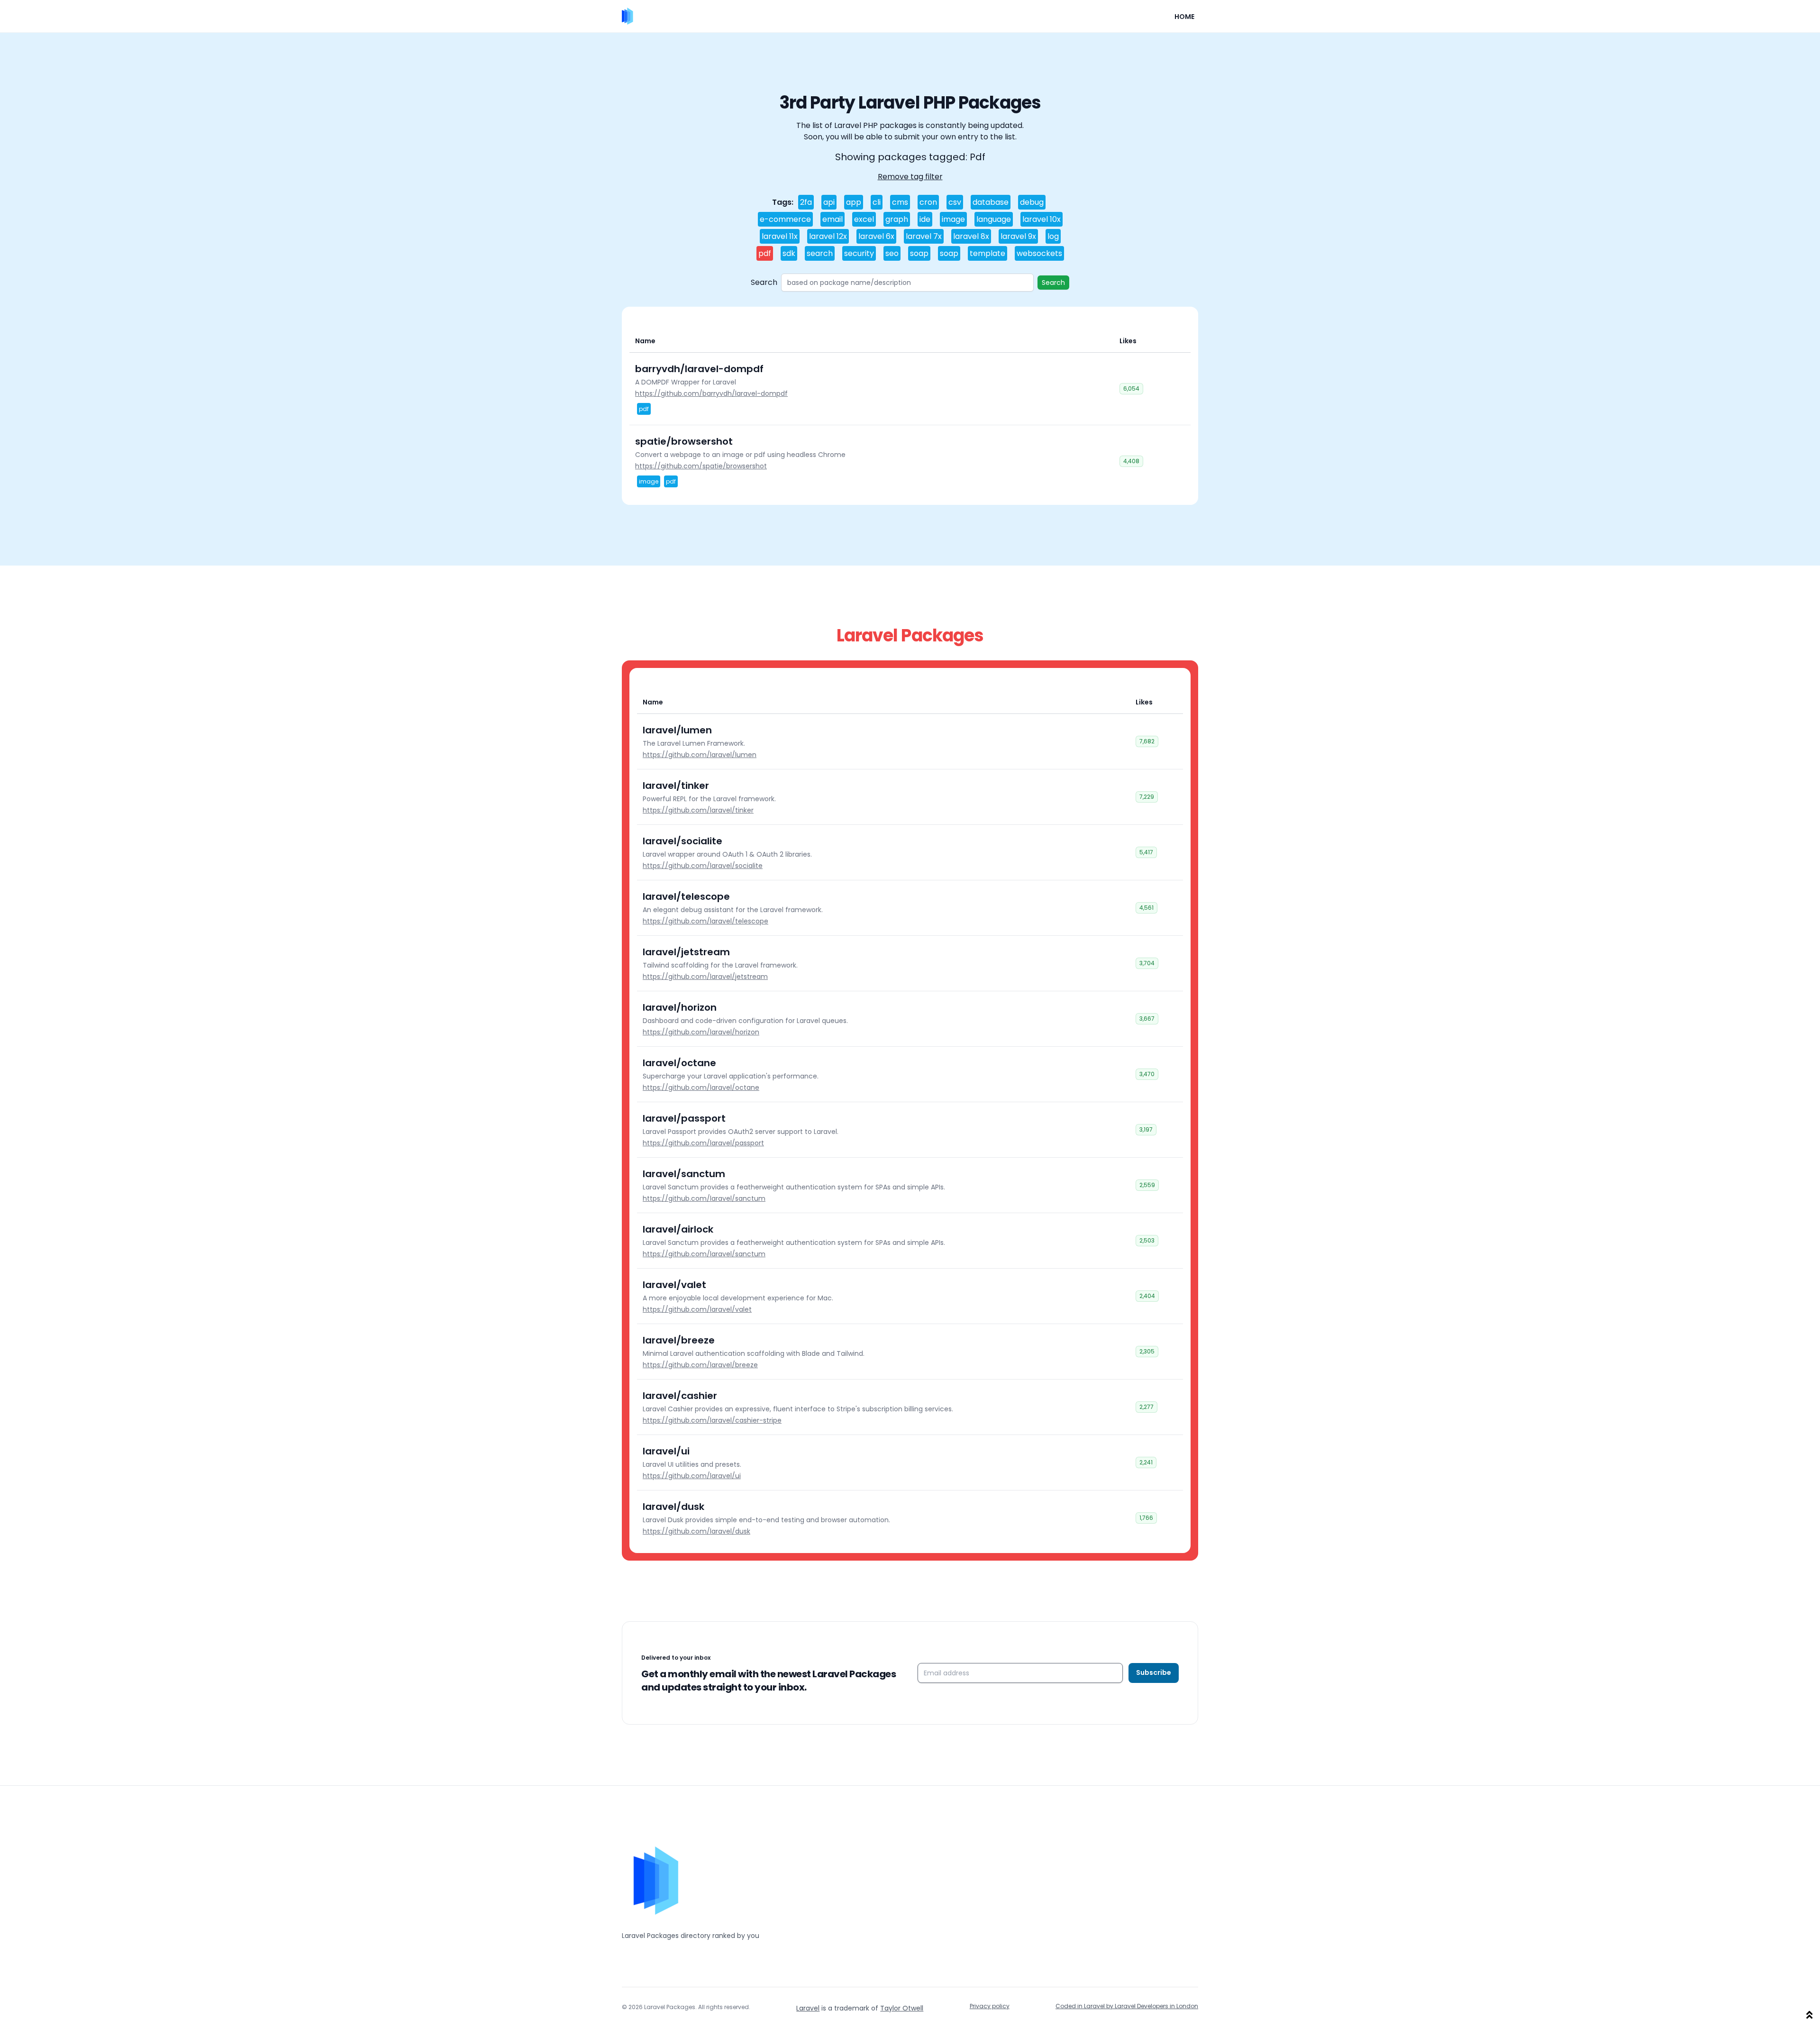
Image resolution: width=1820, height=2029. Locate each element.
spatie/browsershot (684, 441)
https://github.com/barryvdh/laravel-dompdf (711, 393)
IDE (925, 219)
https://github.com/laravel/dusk (696, 1531)
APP (854, 202)
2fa (806, 202)
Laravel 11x (780, 236)
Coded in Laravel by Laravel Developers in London (1127, 2006)
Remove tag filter (910, 177)
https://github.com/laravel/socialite (703, 866)
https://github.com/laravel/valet (697, 1309)
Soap (919, 253)
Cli (877, 202)
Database (991, 202)
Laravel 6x (876, 236)
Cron (928, 202)
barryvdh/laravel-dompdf (699, 369)
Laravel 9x (1018, 236)
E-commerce (785, 219)
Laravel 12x (828, 236)
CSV (955, 202)
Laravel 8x (971, 236)
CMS (900, 202)
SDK (789, 253)
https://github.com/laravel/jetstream (705, 977)
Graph (897, 219)
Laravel (808, 2008)
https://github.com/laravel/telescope (705, 921)
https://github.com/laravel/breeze (700, 1365)
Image (953, 219)
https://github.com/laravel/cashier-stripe (712, 1420)
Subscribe (1154, 1673)
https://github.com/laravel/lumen (700, 755)
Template (987, 253)
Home (1184, 17)
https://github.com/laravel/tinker (698, 810)
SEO (892, 253)
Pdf (765, 253)
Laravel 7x (924, 236)
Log (1053, 236)
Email (833, 219)
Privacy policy (990, 2006)
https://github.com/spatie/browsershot (701, 466)
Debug (1032, 202)
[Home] (628, 16)
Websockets (1039, 253)
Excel (864, 219)
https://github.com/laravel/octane (701, 1088)
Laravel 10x (1042, 219)
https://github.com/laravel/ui (692, 1476)
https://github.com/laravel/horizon (701, 1032)
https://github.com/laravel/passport (703, 1143)
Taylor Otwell (902, 2008)
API (829, 202)
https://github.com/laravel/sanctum (704, 1198)
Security (859, 253)
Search (820, 253)
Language (994, 219)
